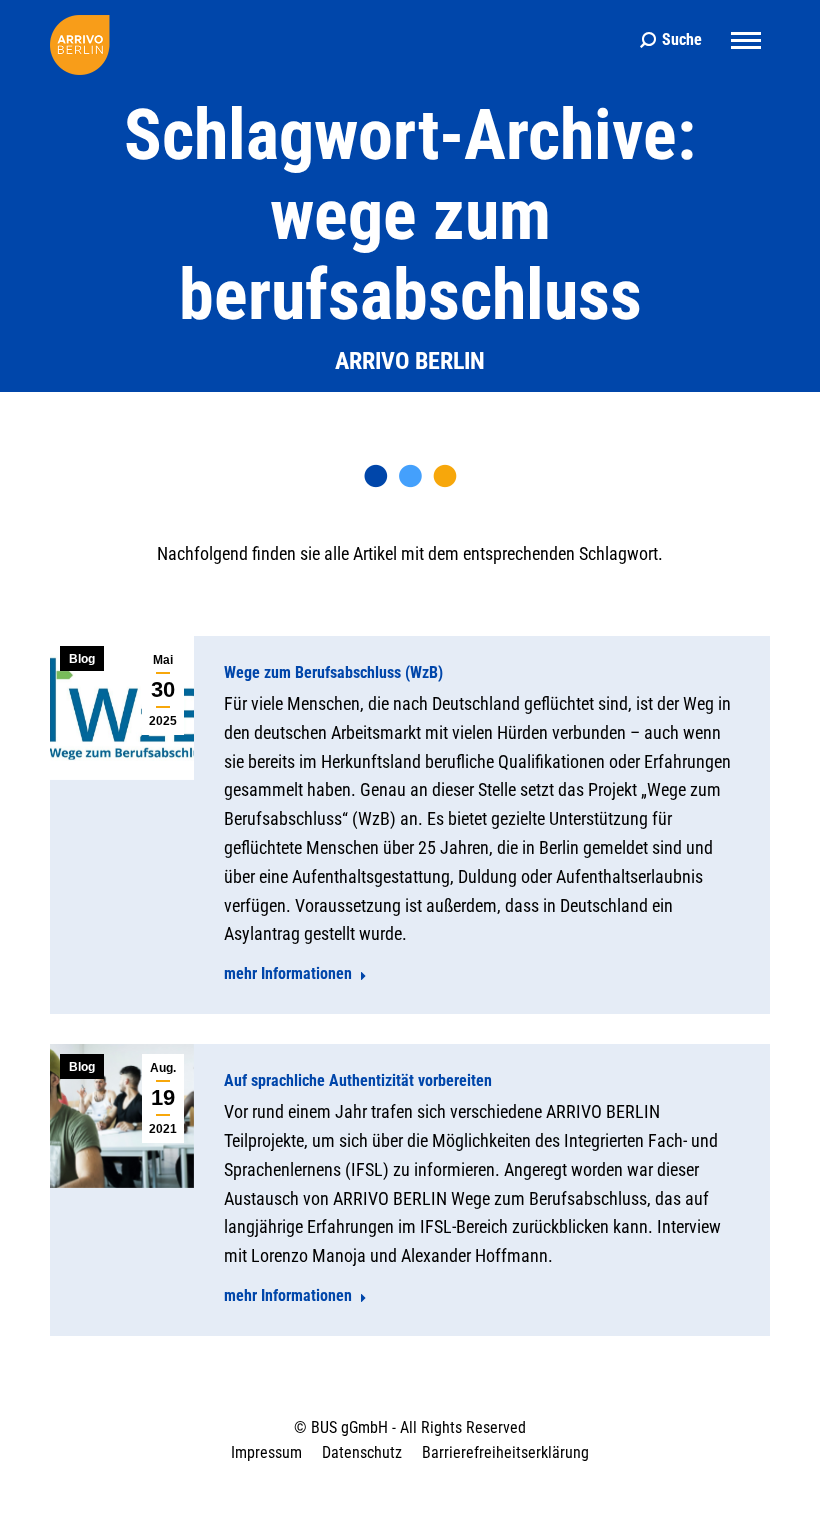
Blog (82, 659)
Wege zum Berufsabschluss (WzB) (333, 672)
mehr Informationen (288, 973)
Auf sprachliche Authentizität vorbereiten (358, 1080)
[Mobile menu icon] (746, 40)
